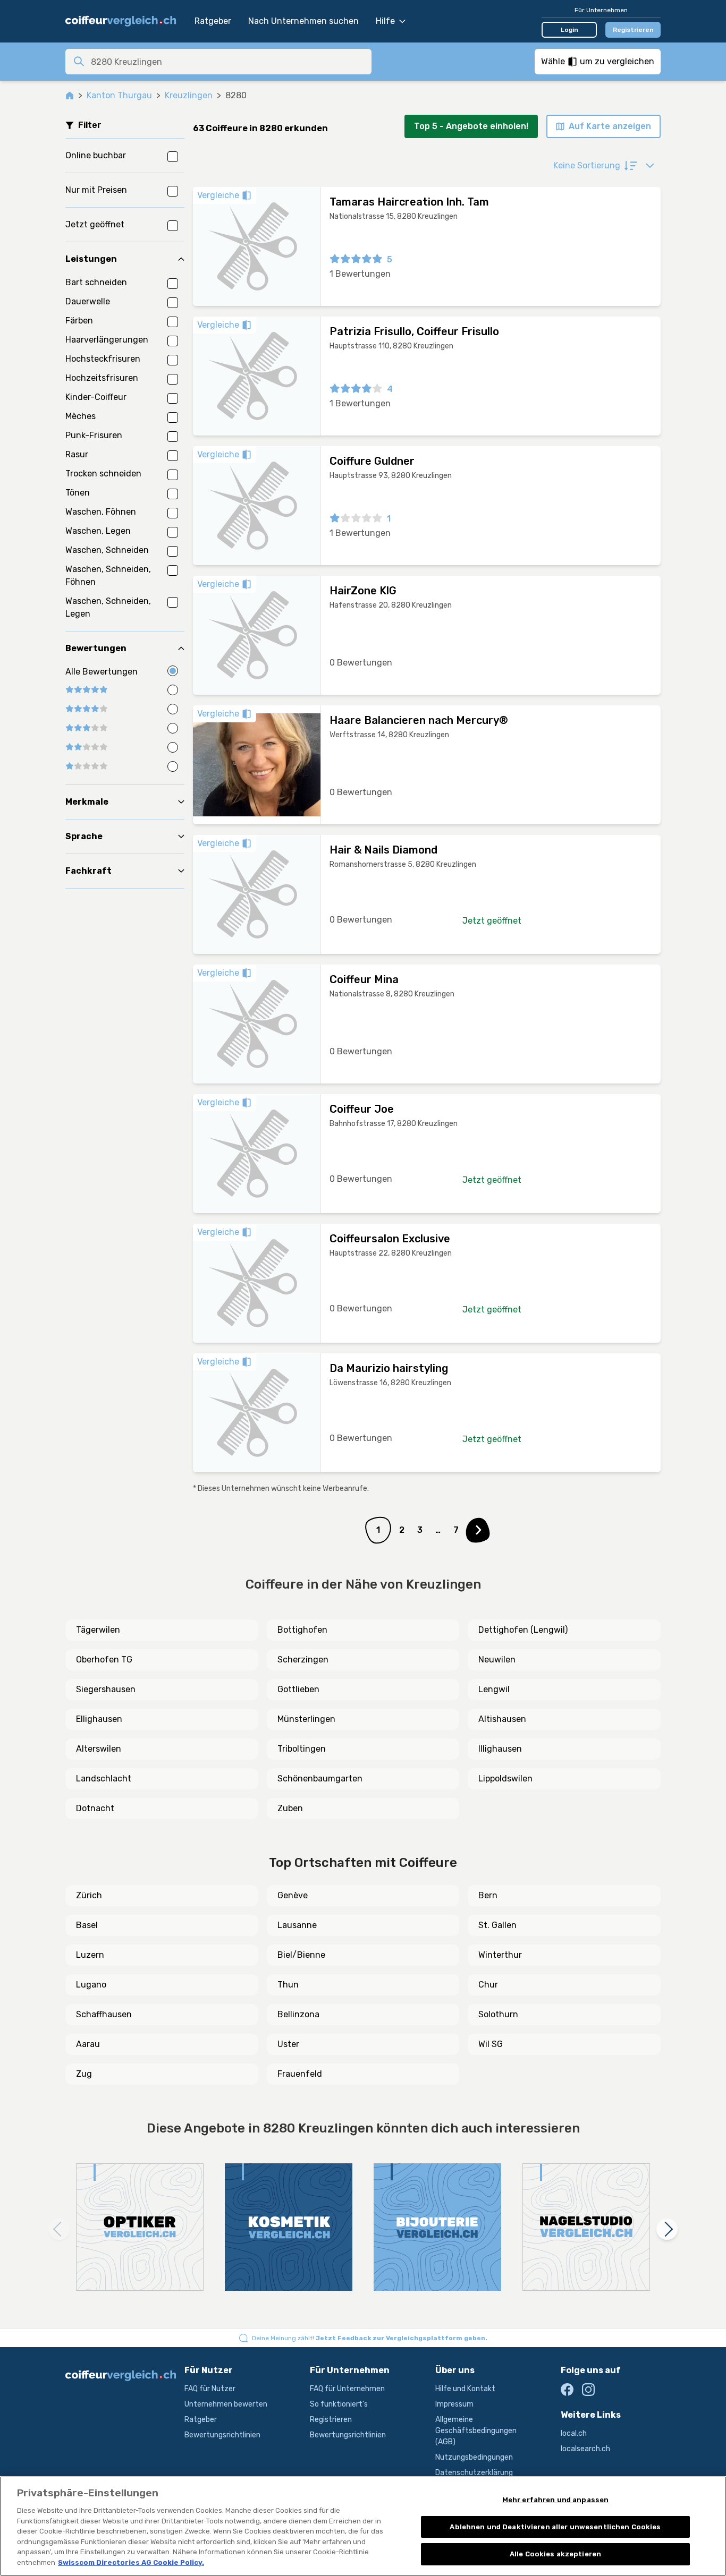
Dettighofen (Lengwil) (523, 1630)
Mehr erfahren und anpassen (555, 2500)
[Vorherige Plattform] (59, 2229)
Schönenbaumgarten (320, 1779)
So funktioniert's (339, 2404)
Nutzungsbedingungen (474, 2457)
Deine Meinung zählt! (370, 2338)
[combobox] (228, 62)
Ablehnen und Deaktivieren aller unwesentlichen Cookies (555, 2527)
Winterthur (500, 1955)
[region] (363, 2526)
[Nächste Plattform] (667, 2229)
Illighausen (500, 1749)
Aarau (88, 2044)
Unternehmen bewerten (226, 2404)
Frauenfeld (300, 2074)
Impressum (454, 2404)
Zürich (89, 1895)
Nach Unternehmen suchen (303, 21)
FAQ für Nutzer (210, 2389)
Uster (288, 2044)
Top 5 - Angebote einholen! (471, 126)
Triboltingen (302, 1749)
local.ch (574, 2433)
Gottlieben (298, 1689)
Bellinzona (298, 2014)
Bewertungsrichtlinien (222, 2435)
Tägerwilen (98, 1630)
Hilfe (385, 21)
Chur (488, 1985)
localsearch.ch (585, 2449)
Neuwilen (497, 1660)
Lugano (91, 1985)
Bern (488, 1895)
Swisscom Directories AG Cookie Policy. (131, 2562)
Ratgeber (213, 21)
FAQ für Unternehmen (347, 2389)
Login (569, 30)
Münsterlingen (306, 1719)
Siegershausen (106, 1689)
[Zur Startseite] (125, 21)
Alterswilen (99, 1749)
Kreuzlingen (189, 95)
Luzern (90, 1955)
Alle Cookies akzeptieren (555, 2554)
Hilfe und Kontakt (465, 2389)
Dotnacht (95, 1808)
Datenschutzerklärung (474, 2473)
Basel (87, 1925)
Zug (84, 2074)
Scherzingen (303, 1660)
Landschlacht (104, 1779)
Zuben (290, 1808)
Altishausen (502, 1719)
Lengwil (494, 1689)
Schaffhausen (104, 2014)
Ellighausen (99, 1719)
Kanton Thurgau (119, 95)
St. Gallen (497, 1925)
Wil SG (491, 2044)
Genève (293, 1895)
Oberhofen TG (104, 1660)
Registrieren (633, 30)
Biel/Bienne (301, 1955)
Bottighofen (302, 1630)
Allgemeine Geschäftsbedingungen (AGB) (476, 2431)
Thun (288, 1985)
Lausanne (297, 1925)
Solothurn (498, 2014)
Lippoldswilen (505, 1779)
